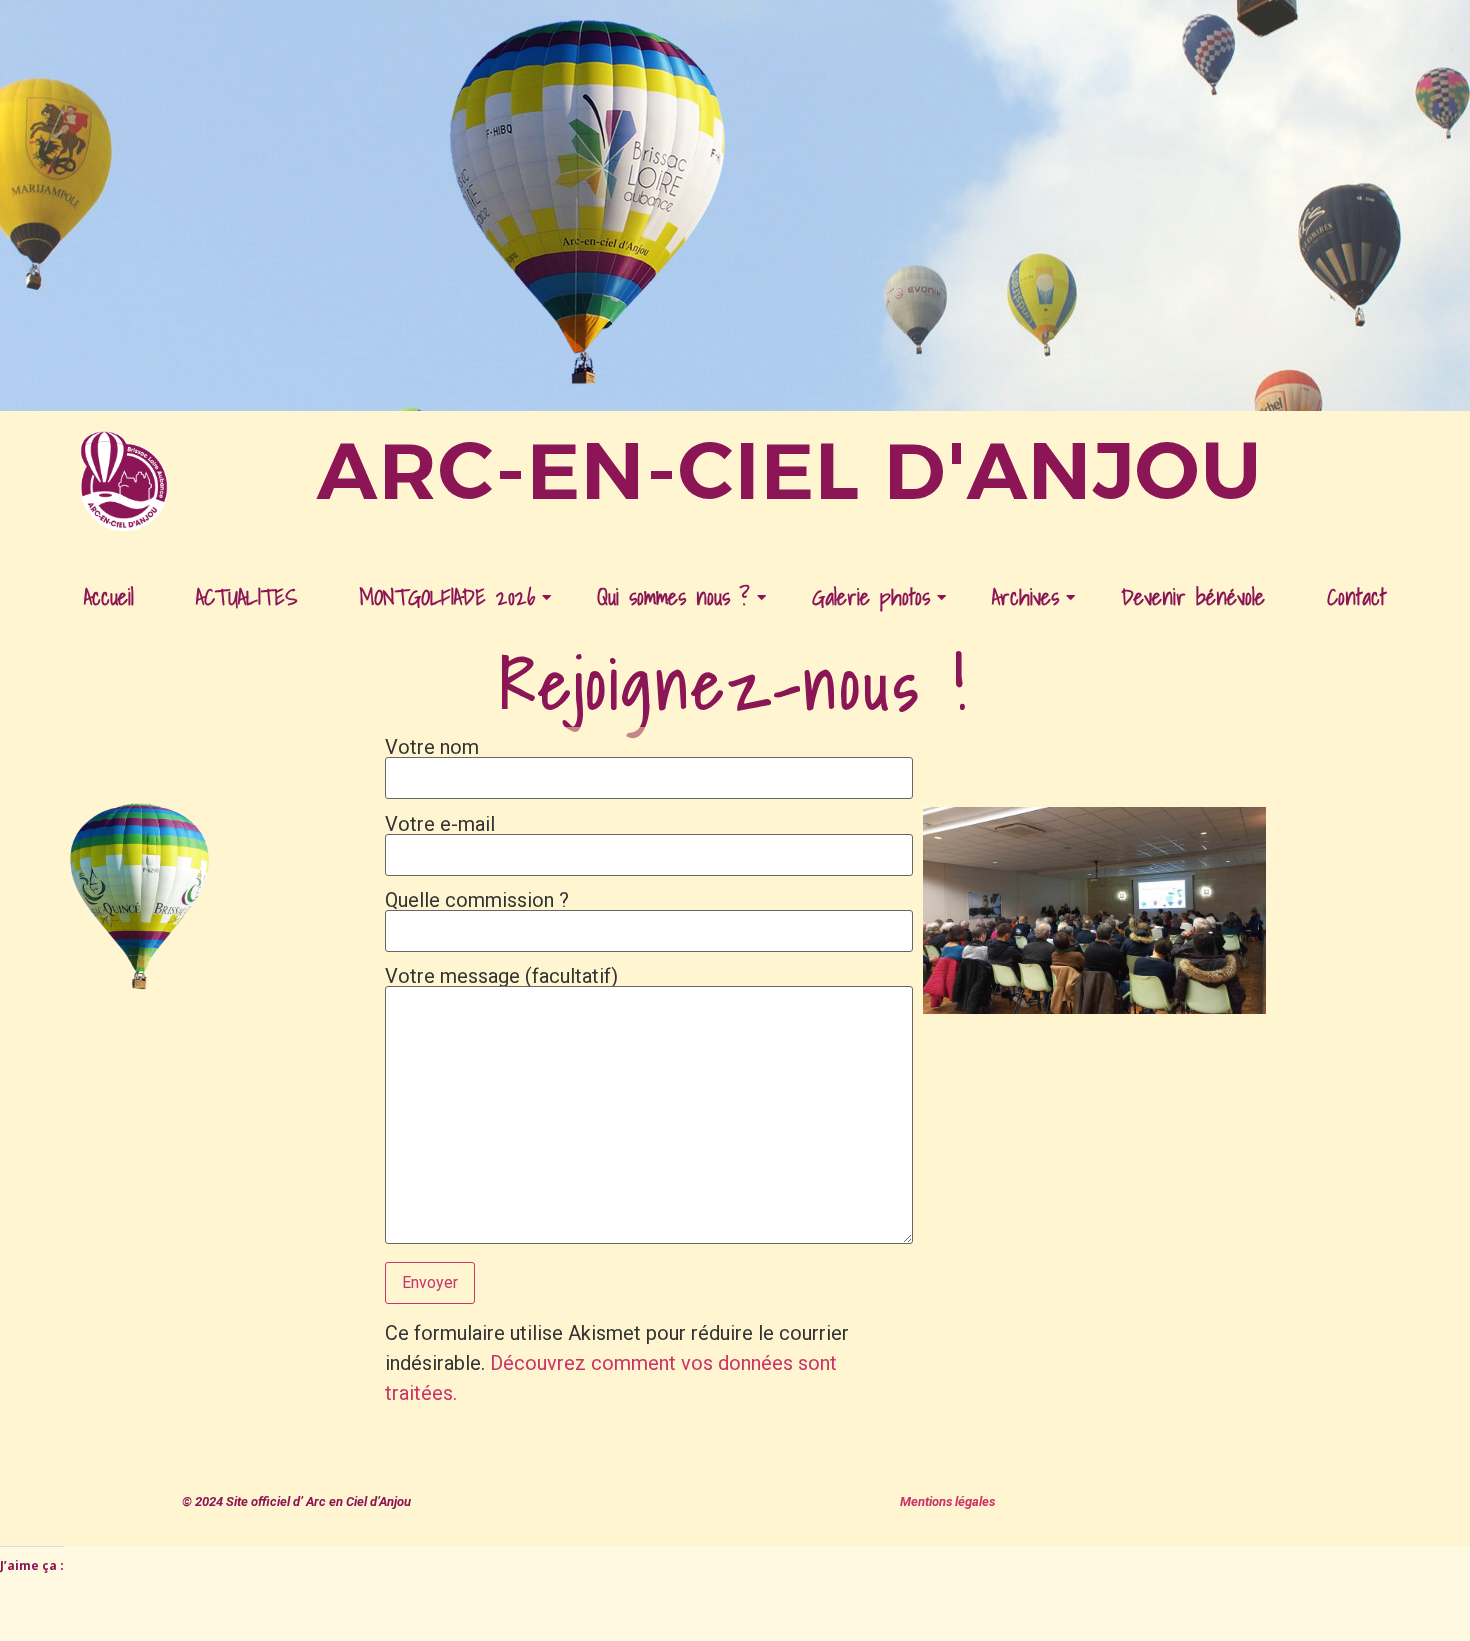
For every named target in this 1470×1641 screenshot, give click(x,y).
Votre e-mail (440, 825)
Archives (1025, 596)
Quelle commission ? (477, 901)
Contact (1356, 596)
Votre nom (432, 748)
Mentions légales (947, 1501)
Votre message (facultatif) (501, 977)
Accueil (109, 596)
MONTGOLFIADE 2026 (447, 596)
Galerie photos (871, 596)
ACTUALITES (246, 596)
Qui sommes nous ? (673, 596)
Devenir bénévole (1193, 596)
